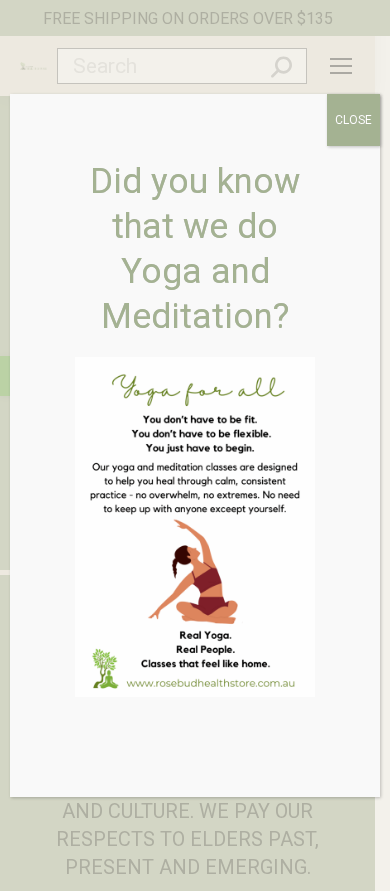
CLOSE (353, 120)
